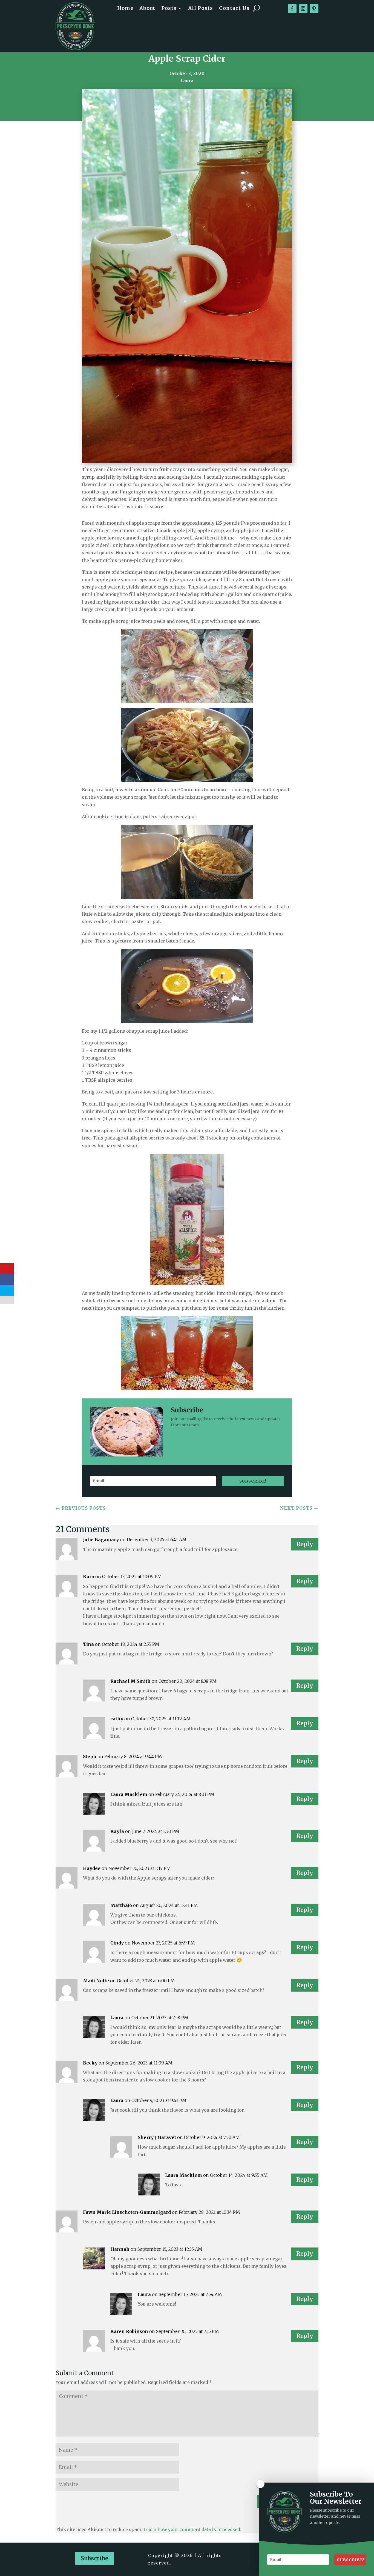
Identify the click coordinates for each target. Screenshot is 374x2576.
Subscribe (95, 2558)
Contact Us (234, 9)
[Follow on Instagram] (303, 8)
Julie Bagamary (101, 1540)
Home (125, 9)
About (147, 9)
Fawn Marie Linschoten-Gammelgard (127, 2212)
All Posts (201, 9)
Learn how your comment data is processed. (192, 2529)
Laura (117, 2018)
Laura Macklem (129, 1794)
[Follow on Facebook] (292, 8)
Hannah (120, 2249)
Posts (169, 9)
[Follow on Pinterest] (314, 8)
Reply (305, 1544)
